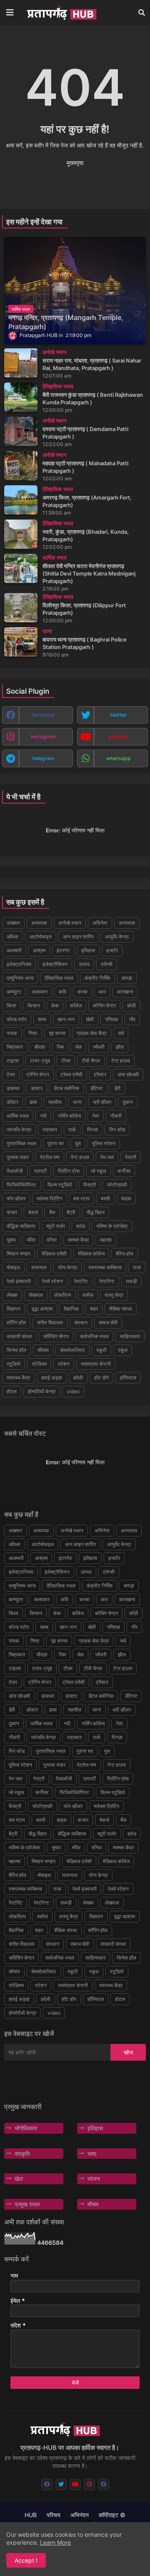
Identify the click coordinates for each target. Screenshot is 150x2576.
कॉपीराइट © (112, 2515)
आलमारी (14, 950)
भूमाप (11, 1240)
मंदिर (31, 1240)
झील (120, 1047)
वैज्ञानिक (71, 1309)
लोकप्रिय (63, 1295)
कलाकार (40, 992)
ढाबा (33, 1102)
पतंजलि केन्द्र (19, 1130)
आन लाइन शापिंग (78, 937)
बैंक (52, 1212)
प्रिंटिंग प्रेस (69, 1171)
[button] (142, 13)
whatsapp (119, 758)
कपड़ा (127, 978)
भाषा (92, 2154)
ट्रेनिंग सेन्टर (38, 1074)
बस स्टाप (81, 1198)
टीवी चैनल (91, 1061)
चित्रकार (15, 1047)
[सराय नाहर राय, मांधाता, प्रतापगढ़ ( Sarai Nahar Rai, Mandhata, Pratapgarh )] (21, 363)
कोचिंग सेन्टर (104, 1005)
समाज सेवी (108, 1322)
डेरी (117, 1088)
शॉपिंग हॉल (16, 1322)
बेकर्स (33, 1212)
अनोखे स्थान (70, 923)
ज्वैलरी (99, 1047)
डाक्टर (37, 1088)
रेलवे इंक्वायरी (19, 1281)
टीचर (66, 1061)
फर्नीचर (124, 1171)
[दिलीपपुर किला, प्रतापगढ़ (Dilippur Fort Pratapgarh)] (21, 608)
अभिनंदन (80, 2515)
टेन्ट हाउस (121, 1061)
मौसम (93, 2204)
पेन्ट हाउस (80, 1157)
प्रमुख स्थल (27, 2204)
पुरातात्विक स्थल (21, 1143)
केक (55, 1005)
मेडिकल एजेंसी (54, 1254)
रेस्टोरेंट (81, 1281)
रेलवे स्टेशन (52, 1281)
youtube (118, 737)
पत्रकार (50, 1130)
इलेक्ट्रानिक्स (19, 964)
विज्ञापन (14, 1309)
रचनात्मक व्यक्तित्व (105, 1267)
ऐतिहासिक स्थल (59, 978)
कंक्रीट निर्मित (97, 978)
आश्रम (39, 950)
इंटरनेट (63, 950)
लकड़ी (131, 1281)
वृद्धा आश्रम (42, 1309)
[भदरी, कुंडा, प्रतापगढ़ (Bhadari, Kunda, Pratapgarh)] (21, 534)
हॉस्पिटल (128, 1378)
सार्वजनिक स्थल (94, 1336)
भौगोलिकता (26, 2128)
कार (102, 992)
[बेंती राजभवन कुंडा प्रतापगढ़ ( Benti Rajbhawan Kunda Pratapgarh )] (21, 397)
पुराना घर (56, 1143)
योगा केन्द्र (67, 1267)
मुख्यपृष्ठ (75, 163)
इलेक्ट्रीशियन (55, 964)
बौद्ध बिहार (96, 1212)
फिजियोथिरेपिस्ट (21, 1185)
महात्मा (106, 1240)
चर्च (121, 1033)
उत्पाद (84, 964)
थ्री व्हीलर (102, 1102)
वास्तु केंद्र (114, 1295)
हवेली (78, 1378)
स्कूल (123, 1350)
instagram (43, 737)
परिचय (54, 2515)
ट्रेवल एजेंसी (71, 1074)
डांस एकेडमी (128, 1074)
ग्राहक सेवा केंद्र (92, 1033)
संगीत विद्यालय (50, 1322)
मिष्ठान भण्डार (19, 1254)
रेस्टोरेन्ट (107, 1281)
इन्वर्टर (112, 950)
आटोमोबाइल (41, 937)
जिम (60, 1047)
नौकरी (116, 1116)
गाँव (132, 1019)
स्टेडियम (39, 1364)
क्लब (42, 1019)
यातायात (39, 1267)
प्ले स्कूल (99, 1171)
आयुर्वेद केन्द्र (117, 937)
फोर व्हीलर (16, 1198)
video (73, 1391)
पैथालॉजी (15, 1171)
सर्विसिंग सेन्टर (56, 1336)
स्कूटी (101, 1350)
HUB (31, 2515)
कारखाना (125, 992)
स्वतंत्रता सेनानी (96, 1364)
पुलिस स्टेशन (104, 1143)
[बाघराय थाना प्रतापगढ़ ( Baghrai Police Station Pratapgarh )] (21, 642)
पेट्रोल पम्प (50, 1157)
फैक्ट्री (90, 1185)
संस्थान (81, 1322)
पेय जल (107, 1157)
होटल (12, 1391)
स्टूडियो (14, 1364)
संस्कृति (22, 2154)
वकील (88, 1295)
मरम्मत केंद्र (78, 1240)
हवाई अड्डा (52, 1378)
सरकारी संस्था (19, 1336)
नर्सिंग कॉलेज (69, 1116)
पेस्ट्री (131, 1157)
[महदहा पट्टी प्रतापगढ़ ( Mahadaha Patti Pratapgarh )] (21, 466)
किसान (34, 1005)
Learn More (55, 2542)
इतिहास (88, 950)
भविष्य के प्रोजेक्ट (112, 1226)
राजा (137, 1267)
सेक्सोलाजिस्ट (72, 1350)
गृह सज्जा (57, 1033)
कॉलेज (76, 1005)
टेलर (11, 1074)
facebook (44, 715)
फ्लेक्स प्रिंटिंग (49, 1198)
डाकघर (13, 1088)
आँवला (12, 937)
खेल (19, 2179)
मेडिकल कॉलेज (91, 1254)
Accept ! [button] (26, 2560)
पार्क (72, 1130)
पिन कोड (117, 1130)
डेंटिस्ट (97, 1088)
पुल (78, 1143)
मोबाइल (13, 1267)
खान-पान (66, 1019)
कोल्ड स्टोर (17, 1019)
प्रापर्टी (40, 1171)
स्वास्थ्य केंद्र (18, 1378)
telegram (44, 758)
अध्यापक (39, 923)
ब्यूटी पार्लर (56, 1226)
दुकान (128, 1102)
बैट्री (71, 1212)
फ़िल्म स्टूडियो (60, 1185)
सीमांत (43, 1350)
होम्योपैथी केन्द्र (42, 1391)
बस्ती (105, 1198)
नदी (43, 1116)
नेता (96, 1116)
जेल (78, 1047)
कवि (62, 992)
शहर (94, 1309)
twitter (118, 715)
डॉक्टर (12, 1102)
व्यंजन (94, 2179)
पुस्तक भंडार (18, 1157)
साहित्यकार (130, 1336)
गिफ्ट (33, 1033)
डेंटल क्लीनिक (66, 1088)
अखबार (13, 923)
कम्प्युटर (14, 992)
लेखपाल (36, 1295)
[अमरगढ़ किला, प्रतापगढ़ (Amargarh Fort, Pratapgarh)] (21, 500)
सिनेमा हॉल (16, 1350)
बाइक (126, 1198)
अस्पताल (127, 923)
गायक (12, 1033)
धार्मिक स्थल (18, 1116)
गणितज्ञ (111, 1019)
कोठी (131, 1005)
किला (11, 1005)
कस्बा (82, 992)
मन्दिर (52, 1240)
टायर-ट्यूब (40, 1061)
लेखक (12, 1295)
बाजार (12, 1212)
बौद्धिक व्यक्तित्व (21, 1226)
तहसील (55, 1102)
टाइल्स (13, 1061)
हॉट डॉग (101, 1378)
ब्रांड (81, 1226)
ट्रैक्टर (100, 1074)
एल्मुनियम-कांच (20, 978)
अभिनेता (100, 923)
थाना (77, 1102)
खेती (90, 1019)
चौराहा (40, 1047)
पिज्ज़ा (92, 1130)
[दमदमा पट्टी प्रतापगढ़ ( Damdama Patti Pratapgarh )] (21, 431)
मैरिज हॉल (125, 1254)
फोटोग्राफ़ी (117, 1185)
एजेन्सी (107, 964)
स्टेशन (64, 1364)
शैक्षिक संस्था (121, 1309)
